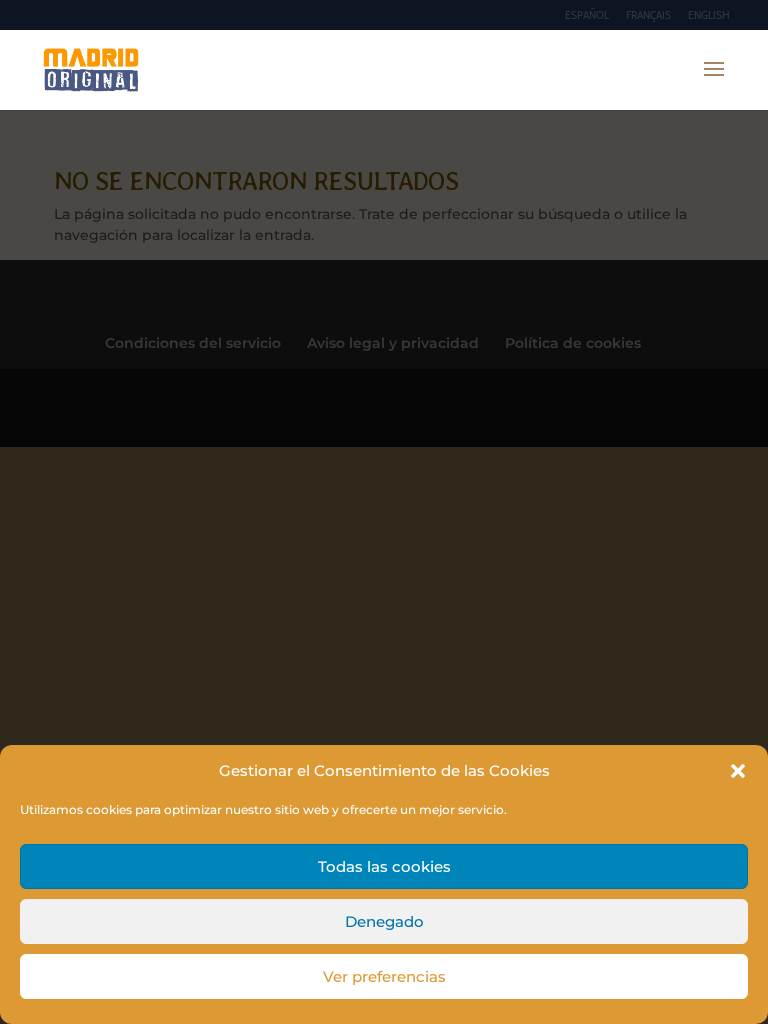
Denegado (384, 921)
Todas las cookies (384, 866)
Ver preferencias (384, 976)
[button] (738, 771)
